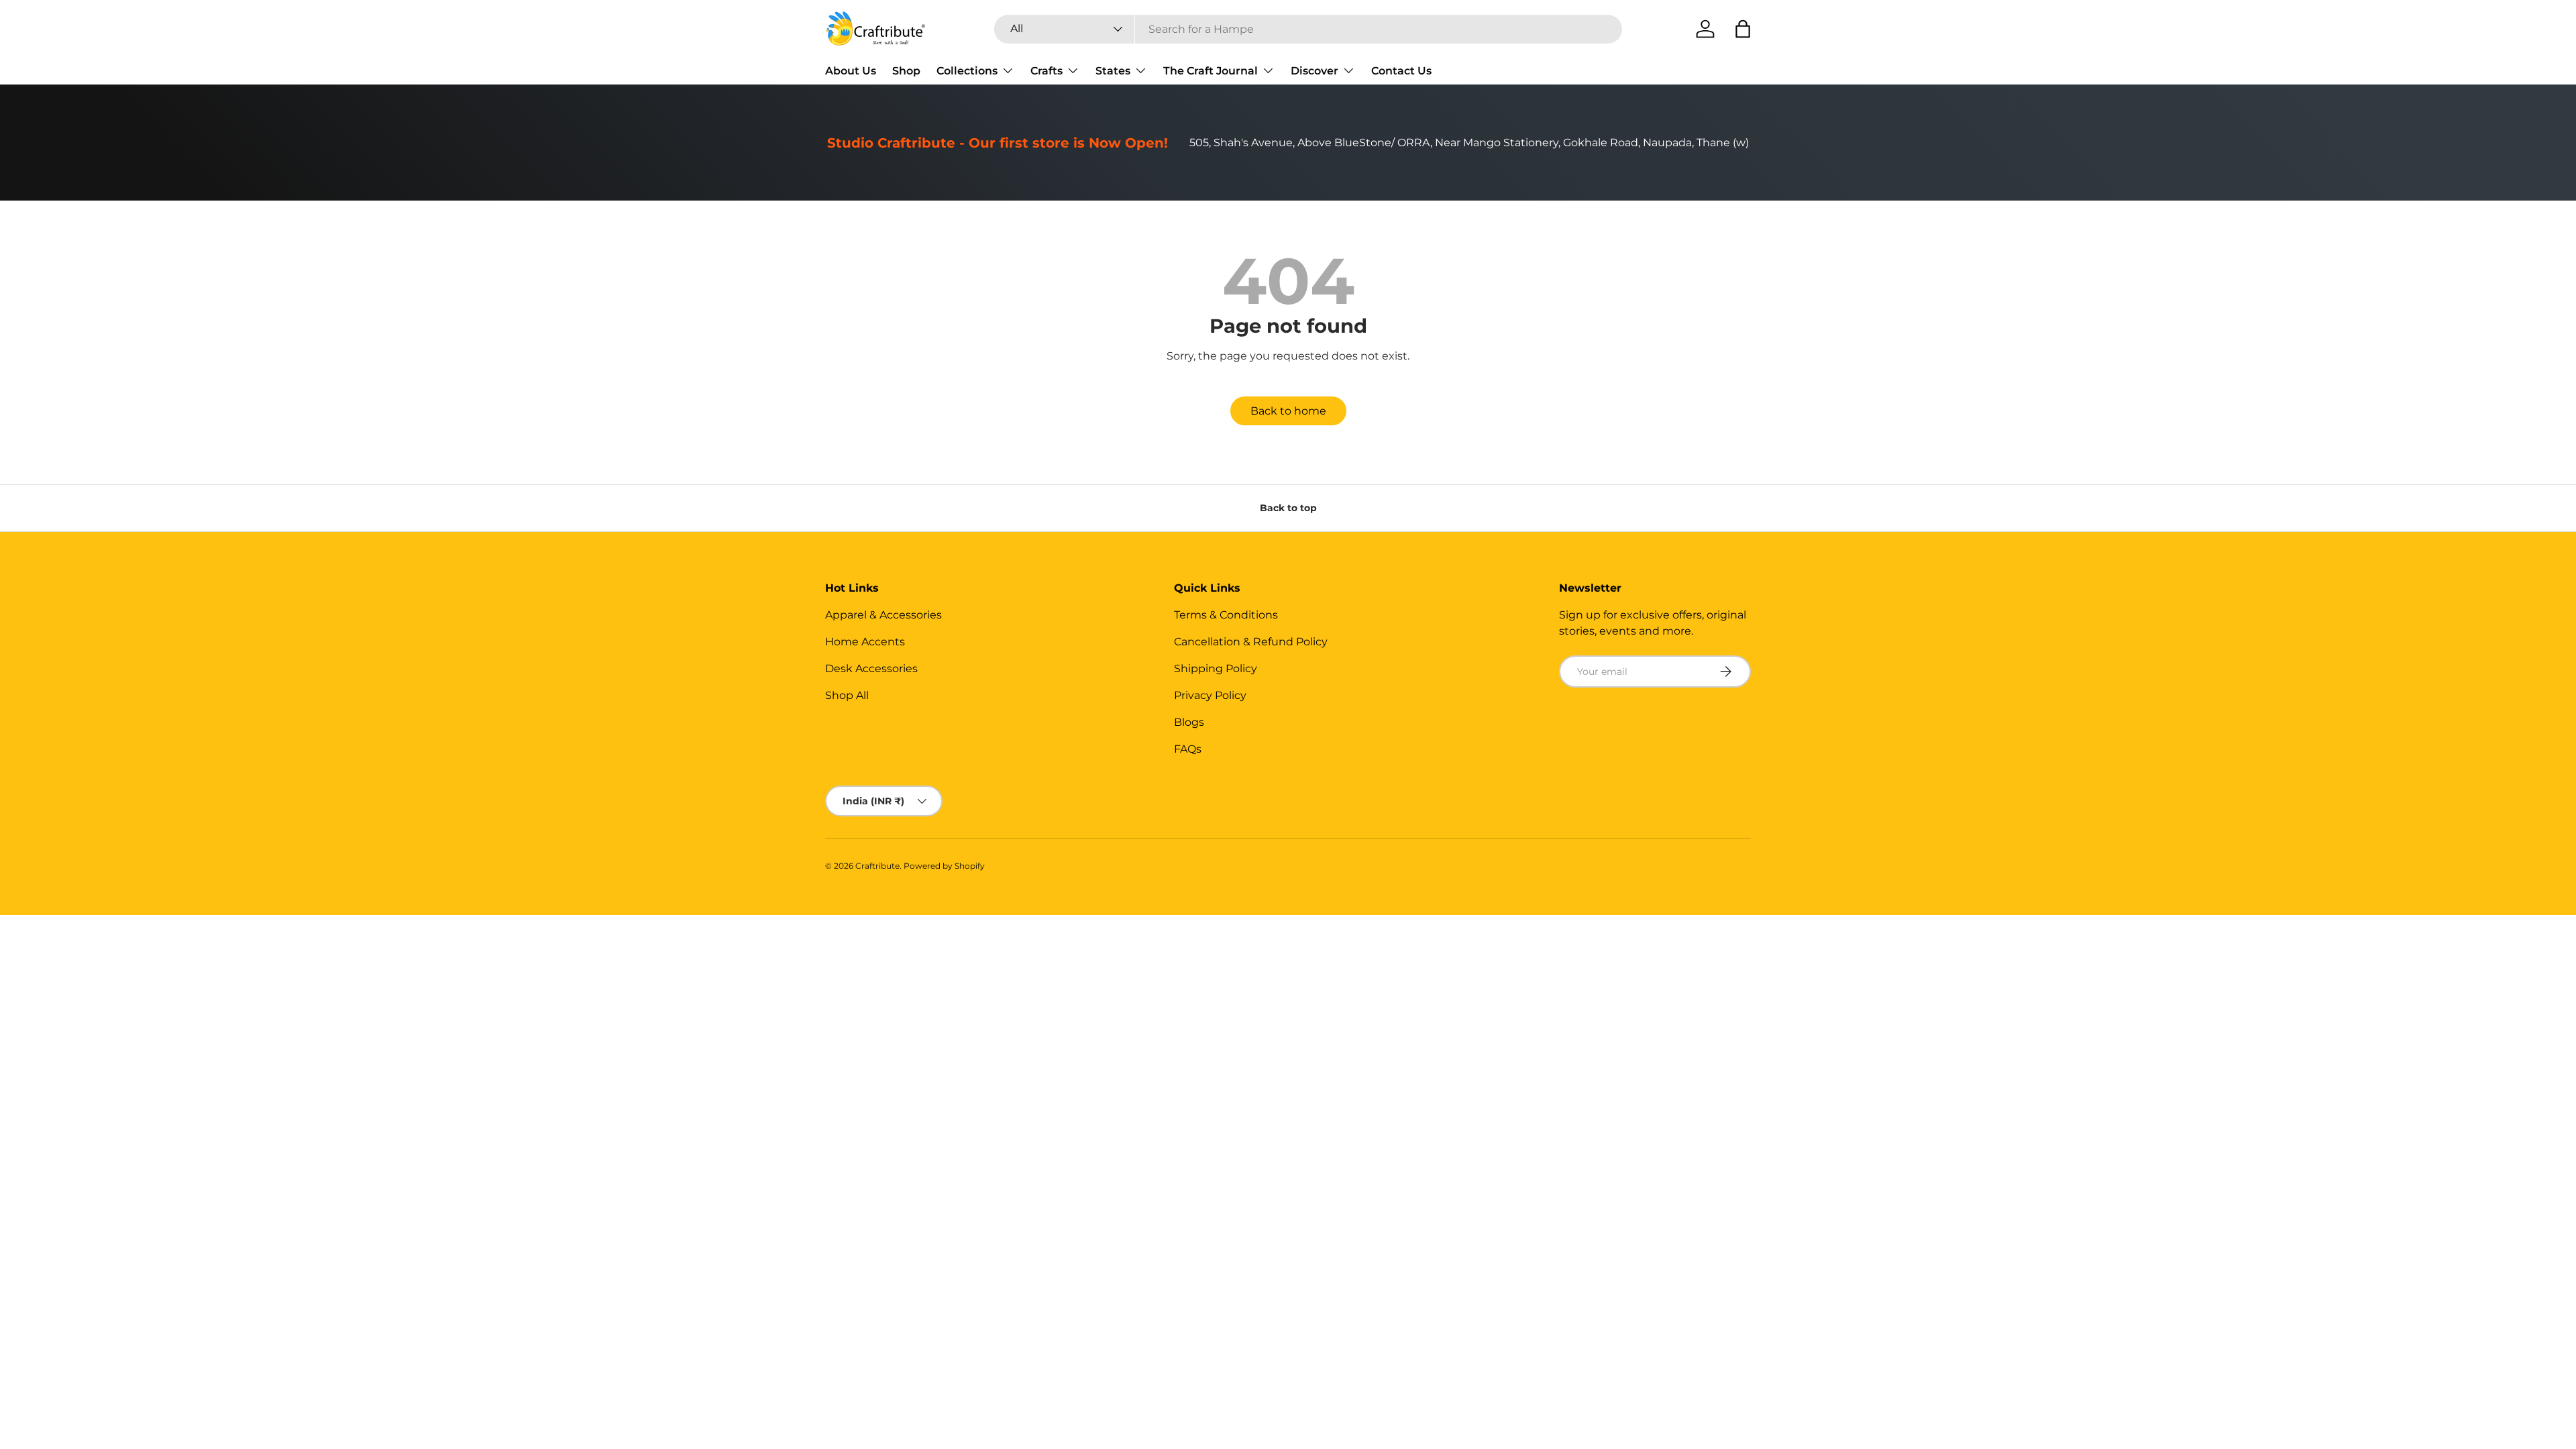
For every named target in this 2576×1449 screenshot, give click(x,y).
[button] (1743, 29)
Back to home (1288, 411)
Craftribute (877, 866)
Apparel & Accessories (883, 615)
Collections (967, 71)
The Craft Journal (1211, 71)
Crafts (1046, 71)
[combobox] (1308, 29)
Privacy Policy (1210, 695)
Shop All (847, 695)
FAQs (1188, 749)
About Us (851, 71)
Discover (1314, 71)
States (1113, 71)
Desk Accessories (871, 668)
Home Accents (865, 642)
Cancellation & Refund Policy (1251, 642)
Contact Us (1401, 71)
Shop (906, 71)
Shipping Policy (1216, 668)
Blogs (1189, 722)
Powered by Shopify (944, 866)
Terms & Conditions (1226, 615)
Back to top (1288, 508)
